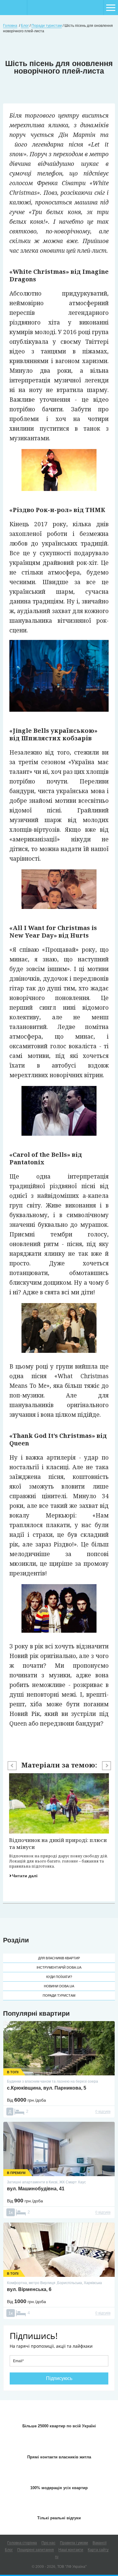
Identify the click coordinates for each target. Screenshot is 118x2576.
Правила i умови (74, 2543)
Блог (9, 2550)
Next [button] (107, 1766)
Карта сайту (98, 2550)
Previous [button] (12, 1766)
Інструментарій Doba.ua (59, 1967)
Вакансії (100, 2543)
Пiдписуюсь (59, 2378)
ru (57, 2557)
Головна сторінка (22, 2543)
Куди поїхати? (59, 1977)
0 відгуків (103, 2112)
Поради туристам (59, 1995)
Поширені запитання (36, 2550)
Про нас (48, 2543)
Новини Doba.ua (59, 1986)
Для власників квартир (59, 1958)
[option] (59, 1826)
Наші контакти (71, 2550)
